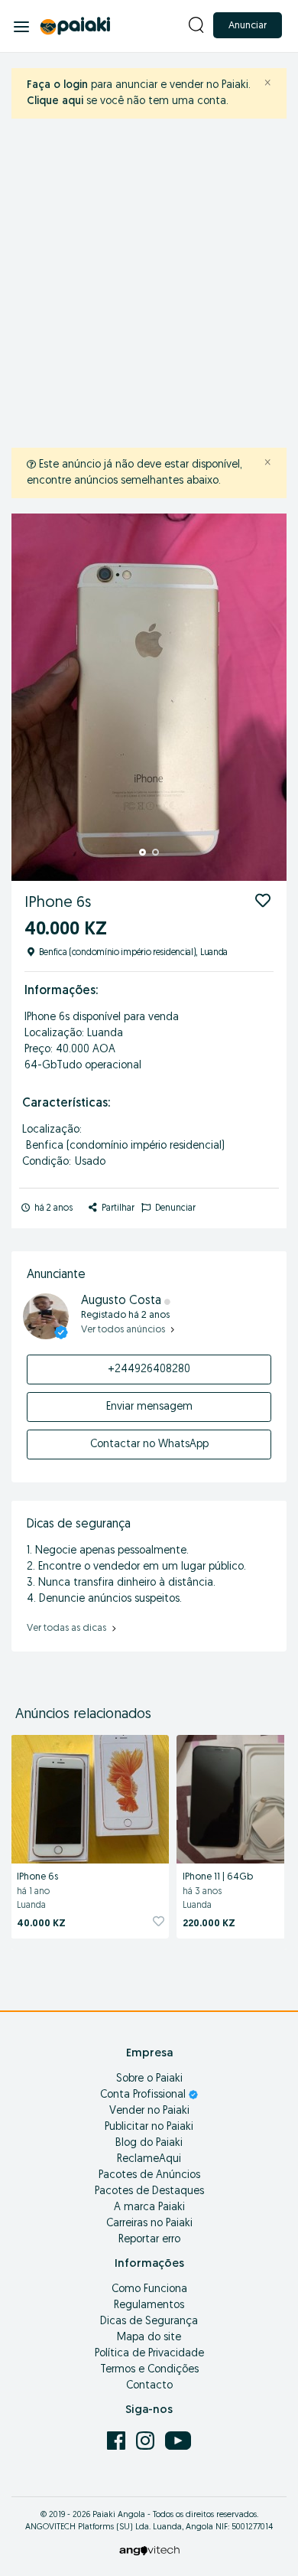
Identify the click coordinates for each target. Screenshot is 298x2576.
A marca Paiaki (149, 2208)
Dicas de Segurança (149, 2322)
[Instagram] (147, 2440)
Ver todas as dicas (68, 1628)
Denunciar (174, 1208)
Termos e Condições (149, 2370)
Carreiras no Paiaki (149, 2224)
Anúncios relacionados (83, 1715)
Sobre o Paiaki (149, 2079)
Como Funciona (149, 2289)
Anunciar (248, 26)
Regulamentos (149, 2305)
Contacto (149, 2386)
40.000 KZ (41, 1924)
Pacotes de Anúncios (149, 2175)
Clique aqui (55, 101)
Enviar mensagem (149, 1407)
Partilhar (117, 1208)
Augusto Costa (123, 1301)
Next (267, 697)
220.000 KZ (209, 1924)
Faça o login (57, 85)
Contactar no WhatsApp (149, 1445)
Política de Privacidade (149, 2354)
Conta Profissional (144, 2095)
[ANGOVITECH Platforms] (149, 2550)
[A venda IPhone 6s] (90, 1797)
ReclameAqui (149, 2159)
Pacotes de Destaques (149, 2191)
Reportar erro (149, 2240)
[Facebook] (118, 2440)
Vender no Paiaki (149, 2111)
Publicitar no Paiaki (149, 2127)
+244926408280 (149, 1370)
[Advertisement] (149, 283)
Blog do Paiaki (149, 2143)
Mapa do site (149, 2338)
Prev (31, 697)
